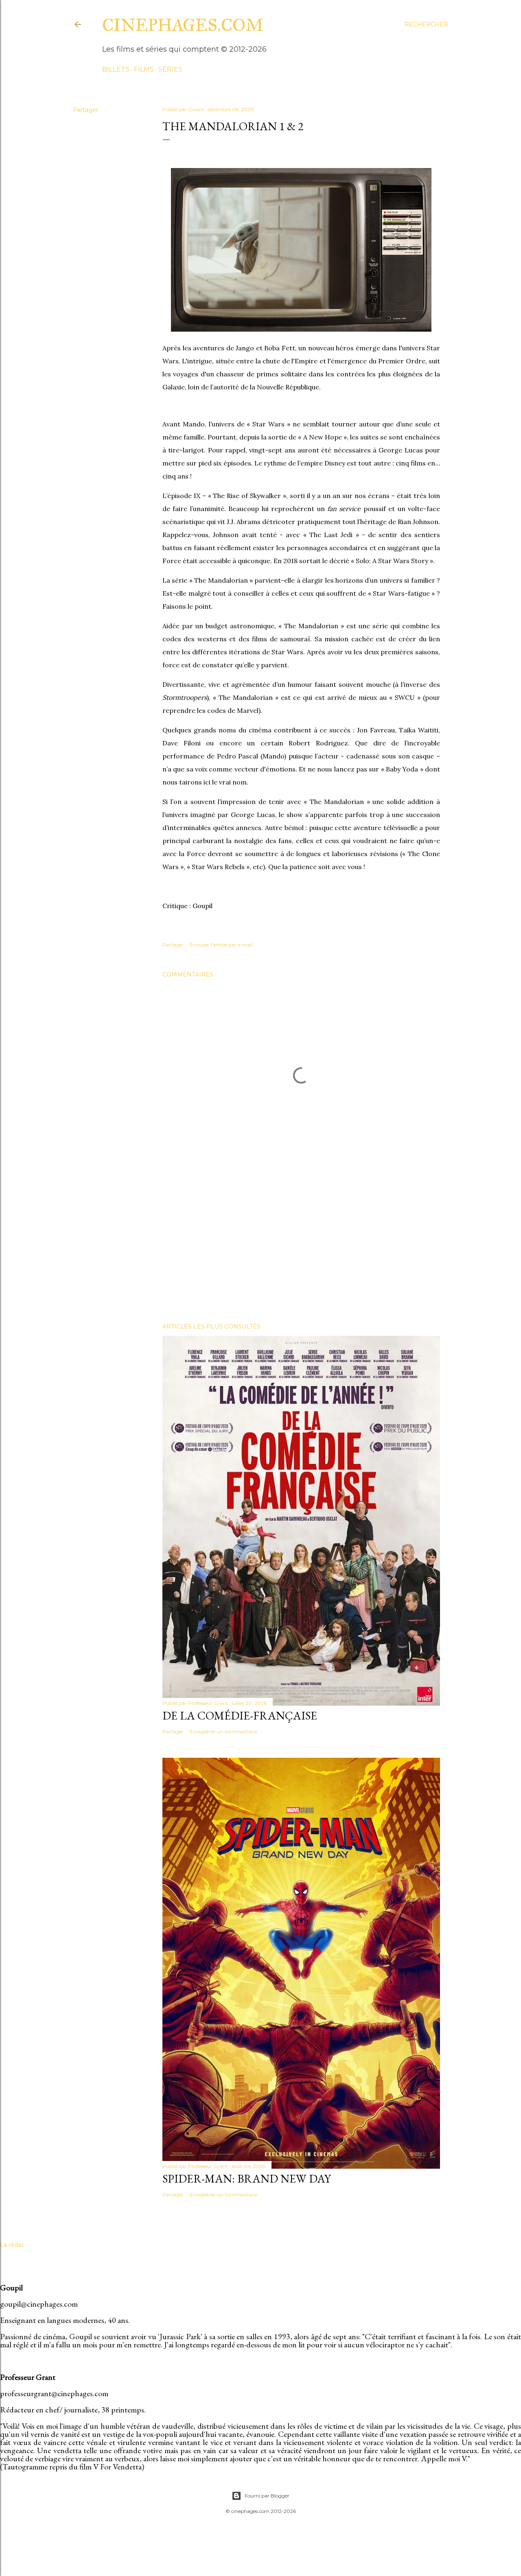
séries (170, 69)
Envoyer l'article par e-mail (221, 945)
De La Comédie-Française (240, 1715)
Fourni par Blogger (267, 2496)
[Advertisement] (301, 1245)
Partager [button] (85, 110)
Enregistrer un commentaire (223, 1732)
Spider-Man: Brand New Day (247, 2178)
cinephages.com (183, 25)
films (144, 69)
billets (116, 69)
